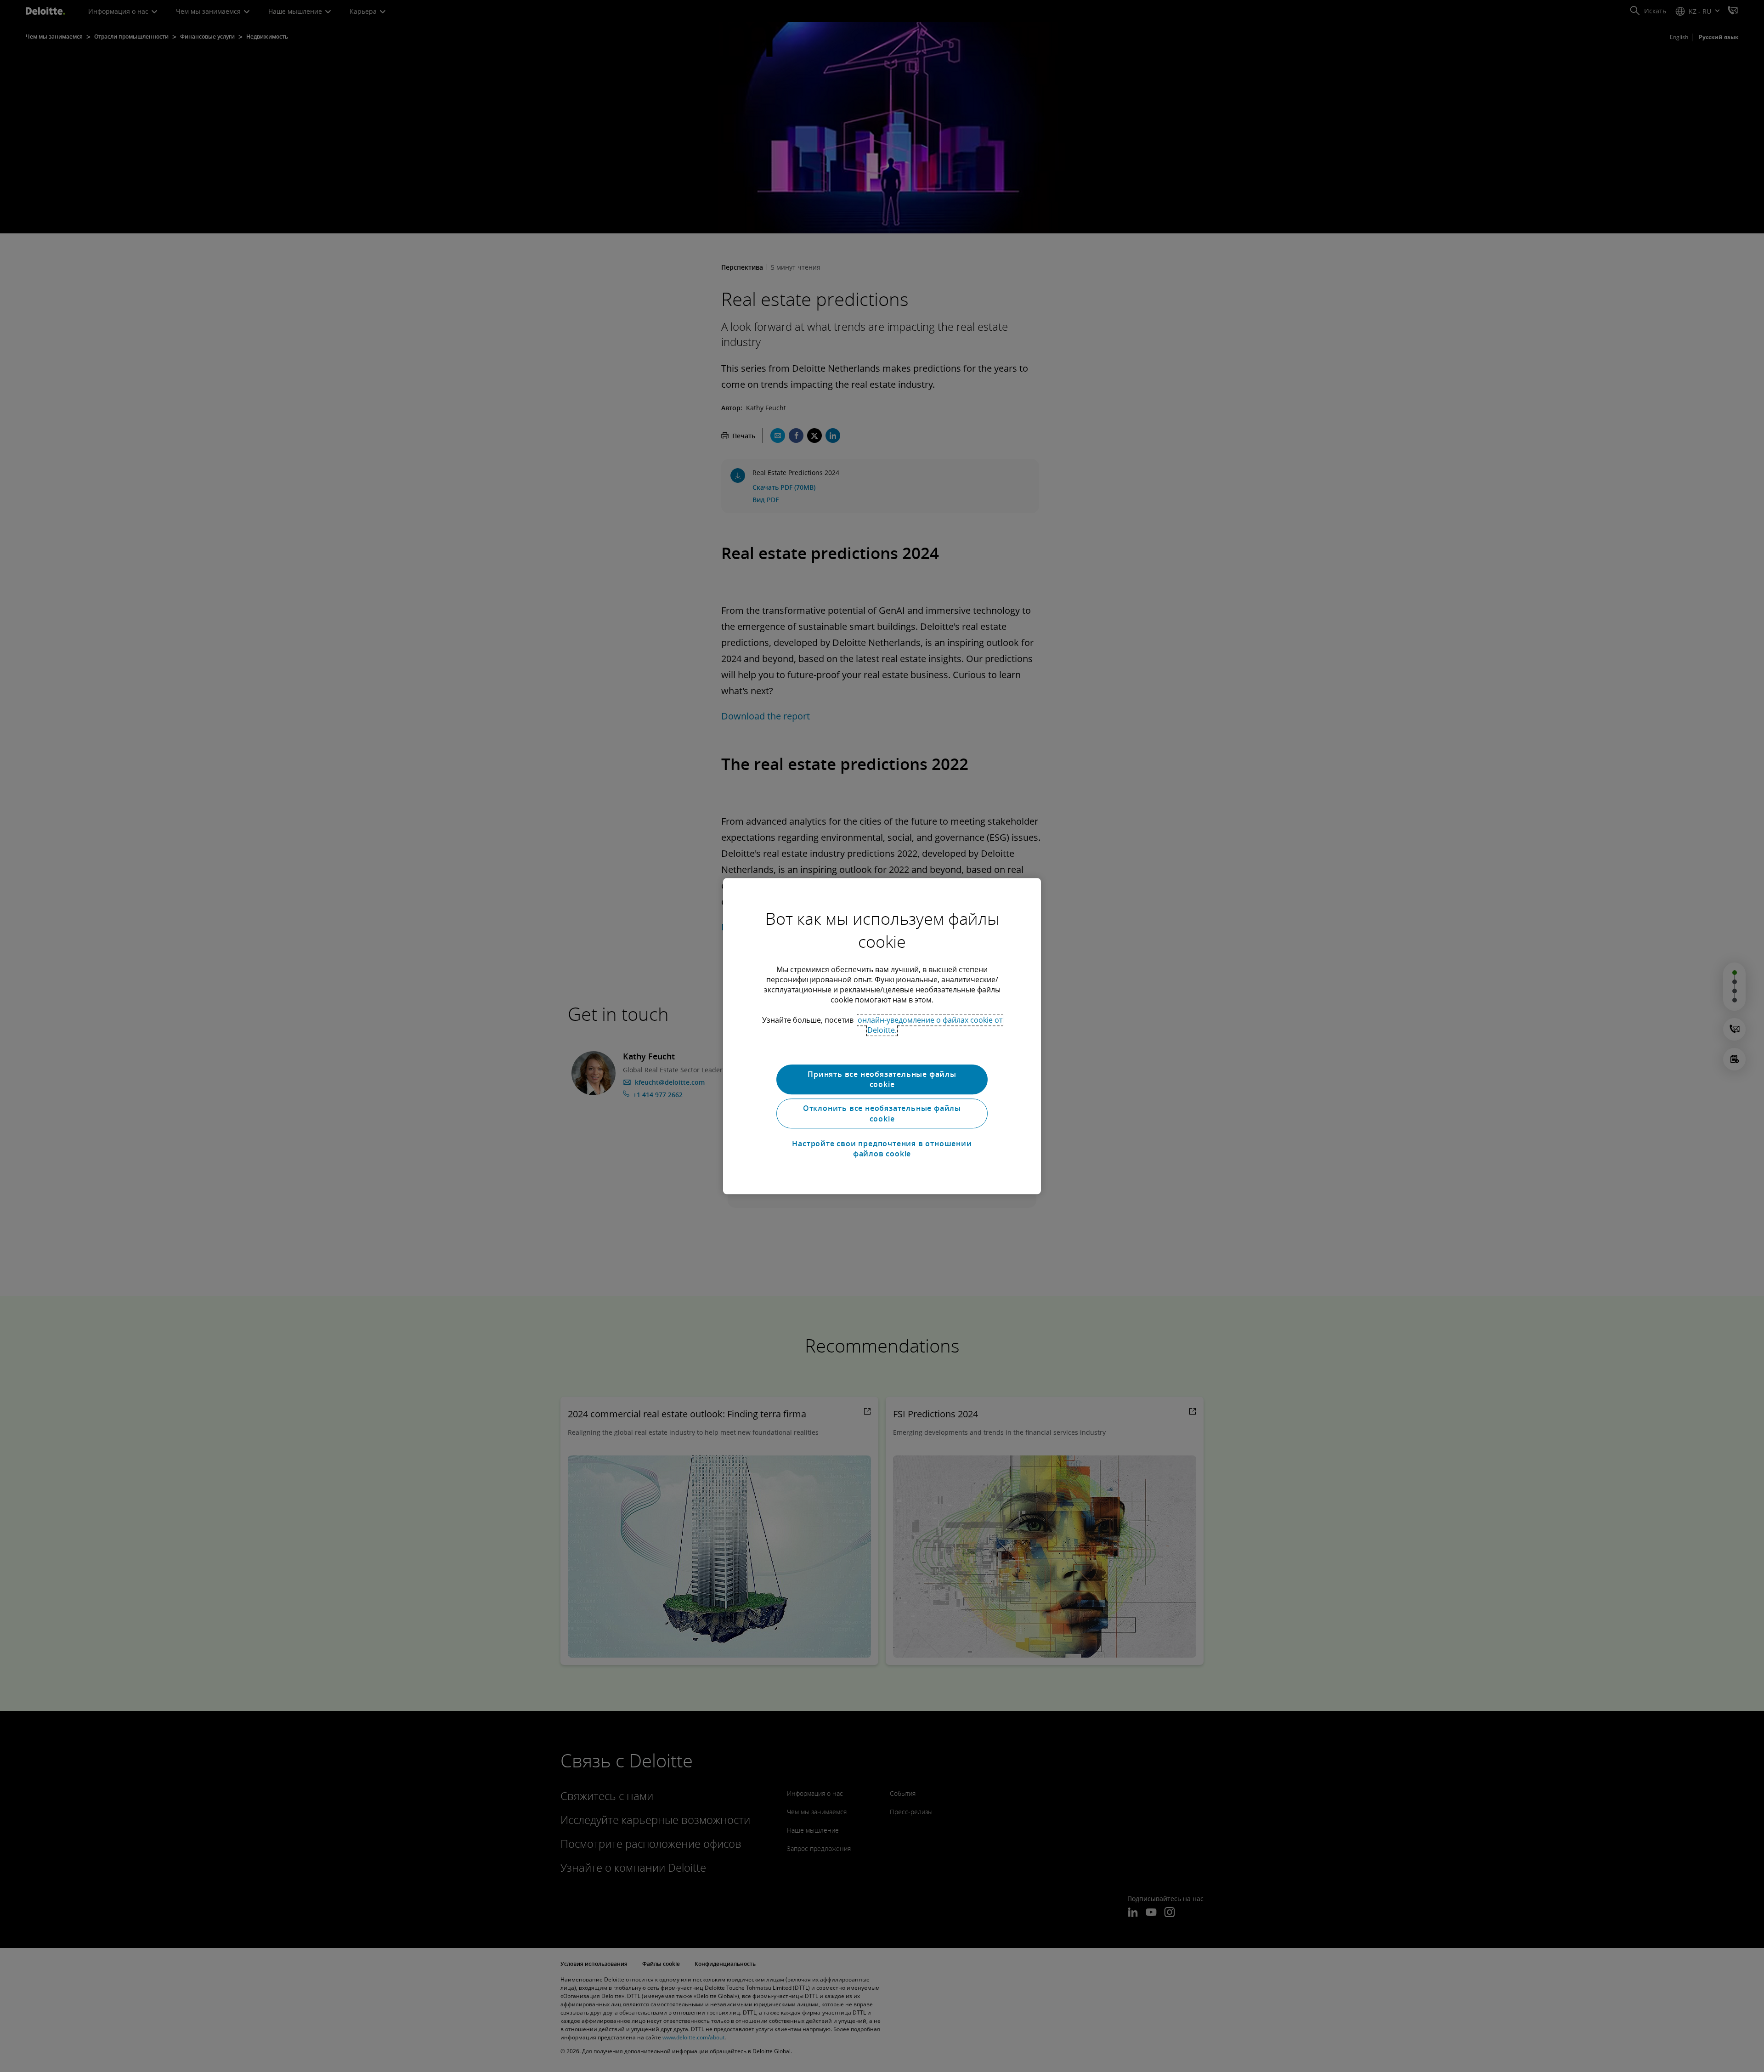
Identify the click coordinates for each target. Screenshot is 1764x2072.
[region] (882, 1036)
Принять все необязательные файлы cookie (882, 1079)
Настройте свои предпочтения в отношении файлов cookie (882, 1149)
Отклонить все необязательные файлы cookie (882, 1114)
